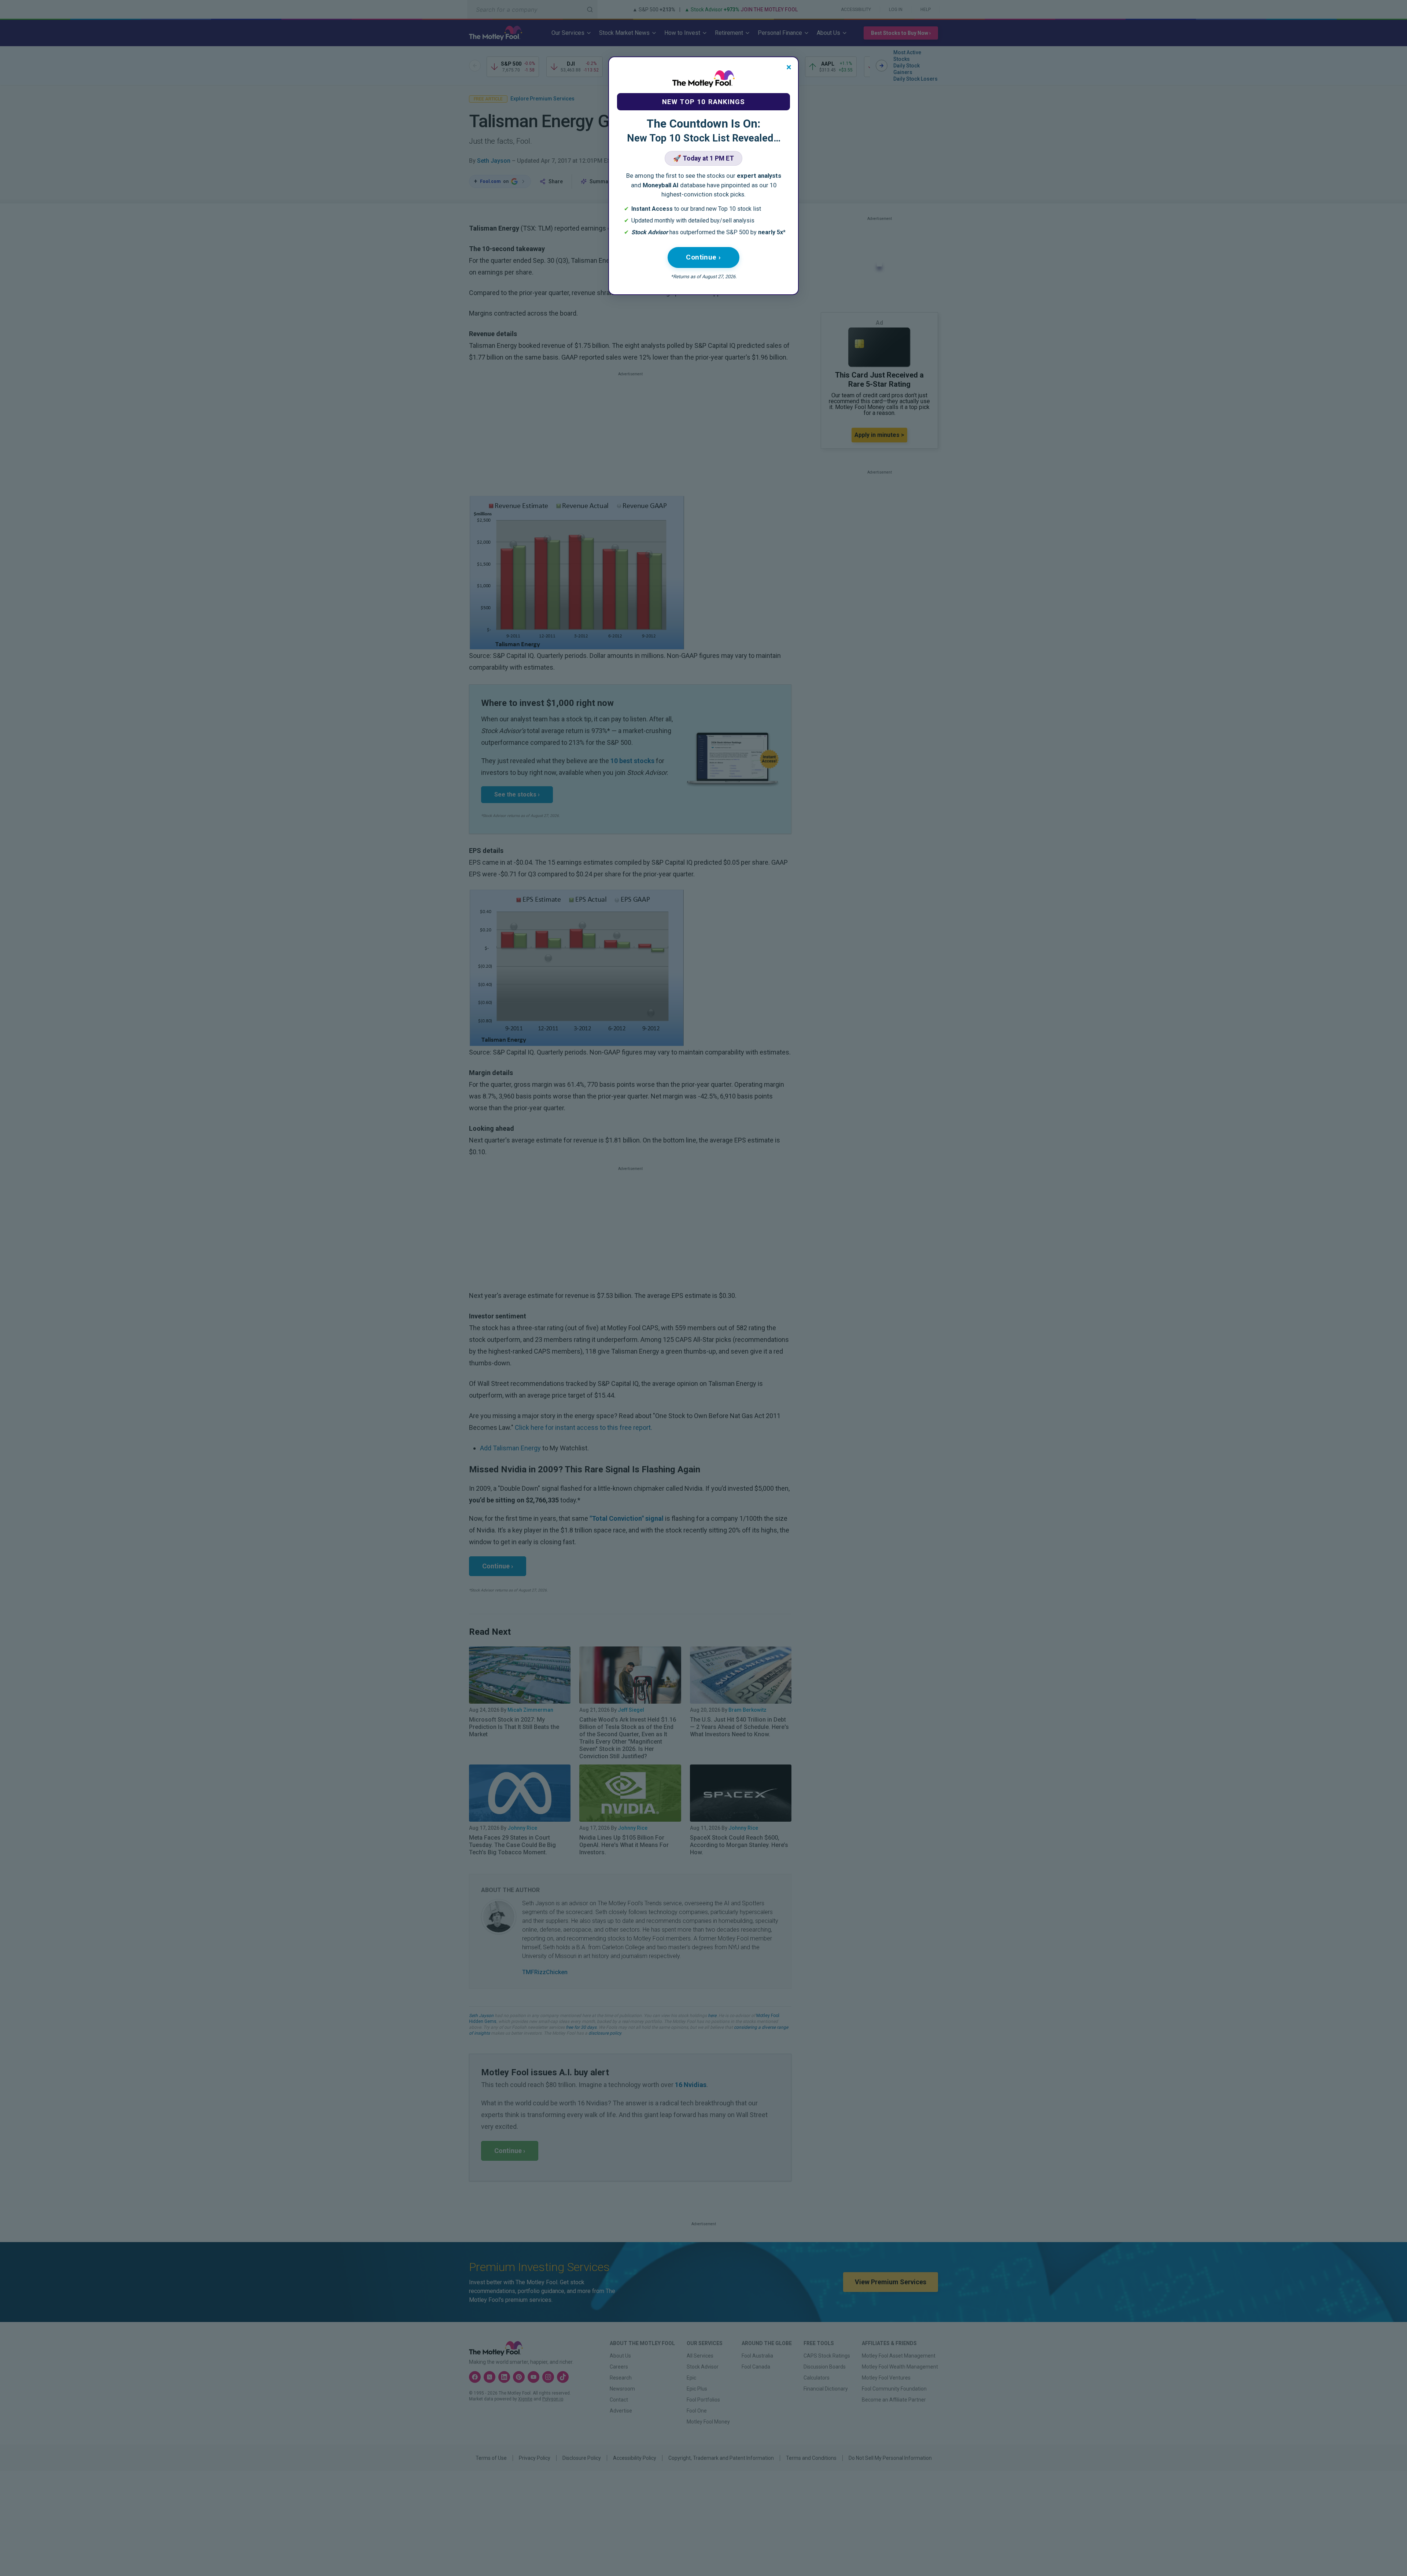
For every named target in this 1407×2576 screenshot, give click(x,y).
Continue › (703, 257)
